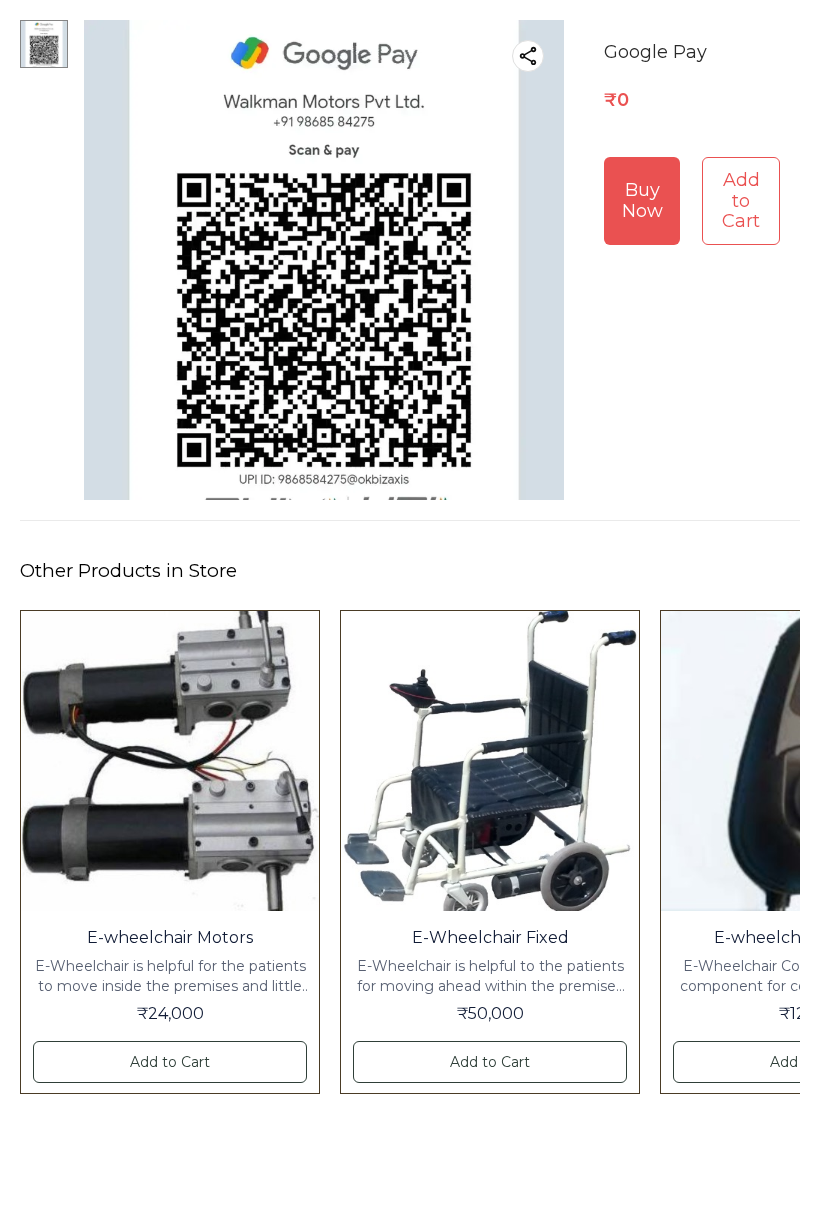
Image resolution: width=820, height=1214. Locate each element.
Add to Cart (741, 200)
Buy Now (642, 200)
